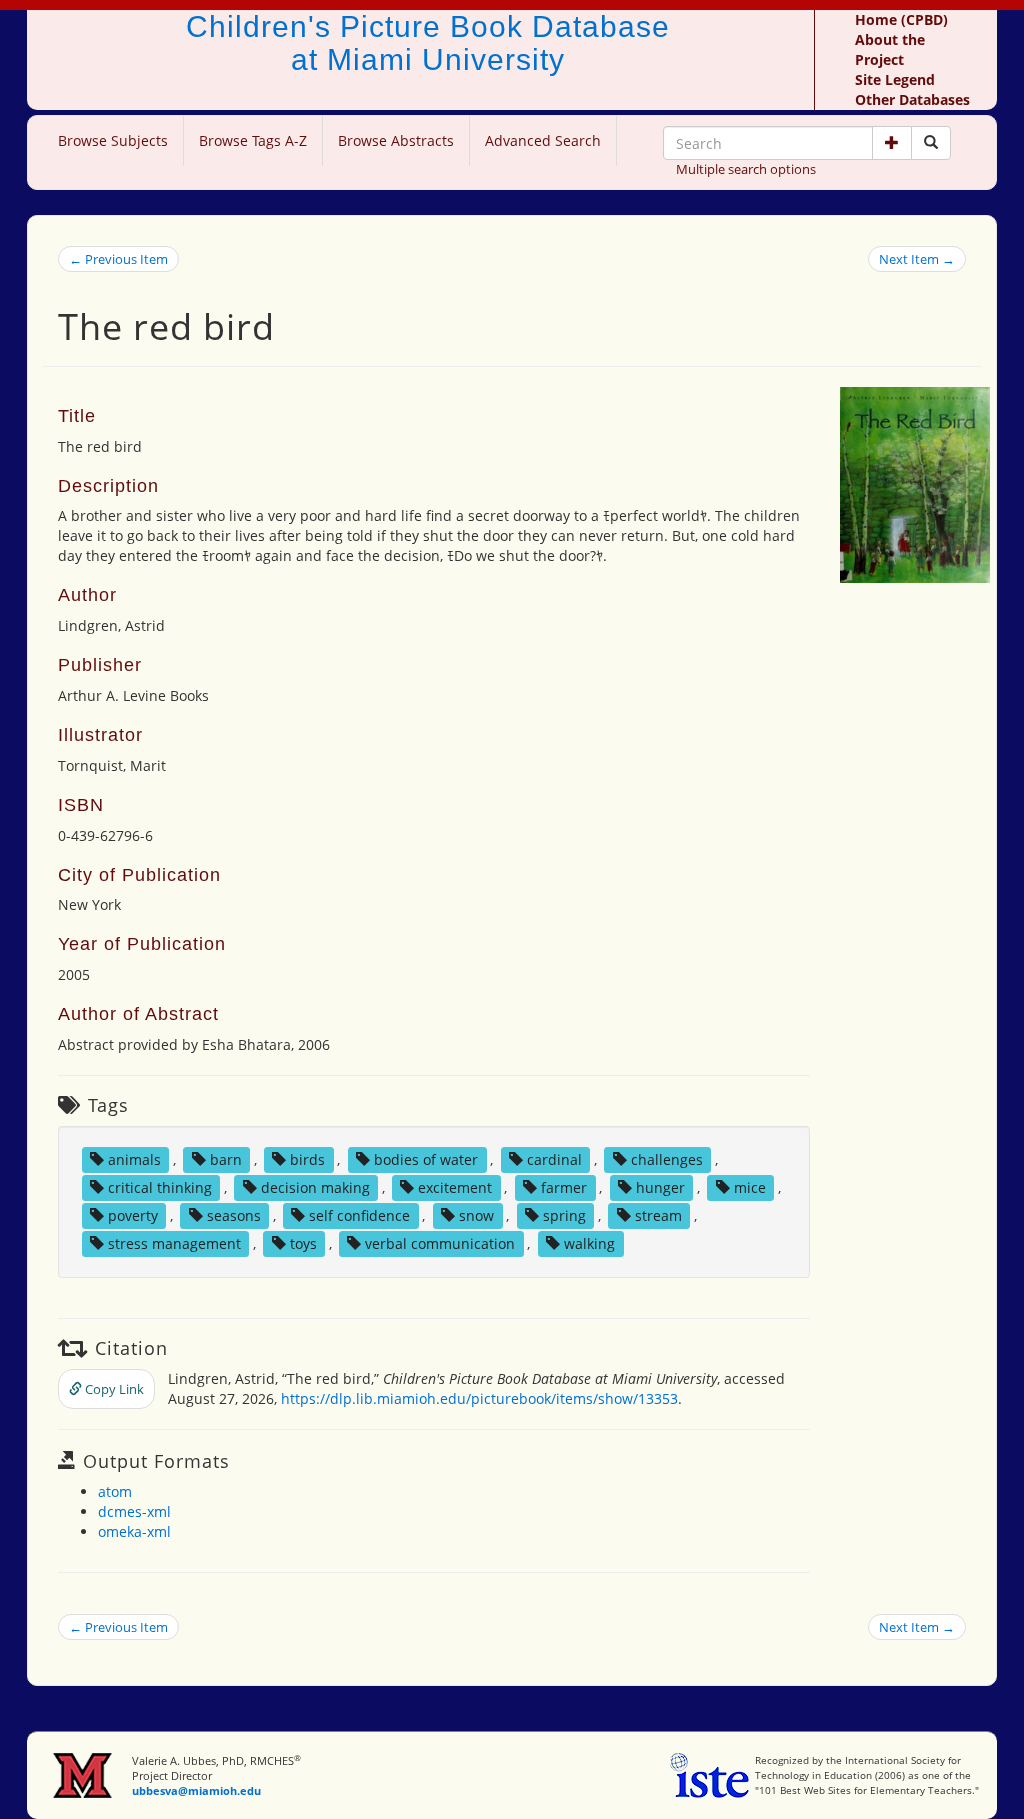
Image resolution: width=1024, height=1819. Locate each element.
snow (476, 1215)
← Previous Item (118, 259)
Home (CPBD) (901, 19)
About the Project (890, 49)
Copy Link (113, 1389)
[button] (892, 143)
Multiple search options (746, 169)
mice (750, 1187)
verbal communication (440, 1243)
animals (134, 1159)
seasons (234, 1215)
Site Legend (895, 79)
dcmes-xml (134, 1511)
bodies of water (426, 1159)
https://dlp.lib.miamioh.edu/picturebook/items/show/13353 (479, 1398)
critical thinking (160, 1187)
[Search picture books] (931, 143)
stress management (174, 1243)
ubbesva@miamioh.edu (196, 1790)
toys (303, 1243)
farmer (564, 1187)
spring (564, 1215)
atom (115, 1491)
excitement (455, 1187)
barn (226, 1159)
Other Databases (912, 99)
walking (589, 1243)
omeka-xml (134, 1531)
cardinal (554, 1159)
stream (658, 1215)
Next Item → (917, 259)
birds (307, 1159)
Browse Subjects (113, 140)
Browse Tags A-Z (253, 140)
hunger (660, 1187)
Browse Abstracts (396, 140)
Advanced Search (543, 140)
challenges (667, 1159)
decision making (315, 1187)
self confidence (359, 1215)
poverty (133, 1215)
